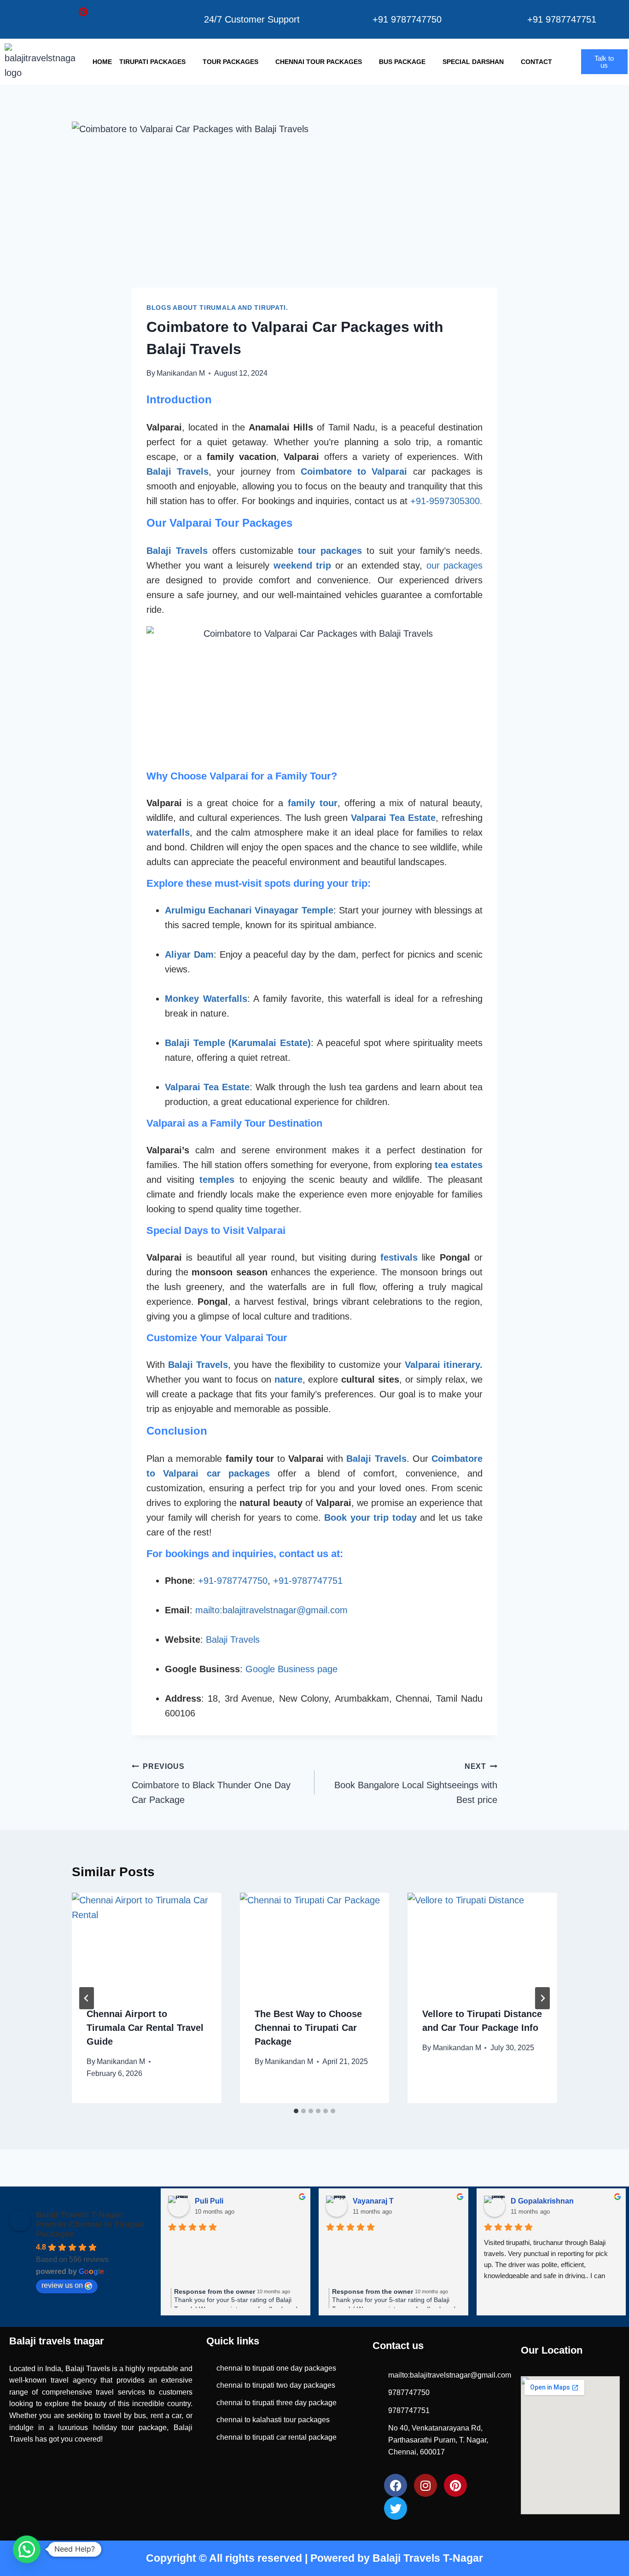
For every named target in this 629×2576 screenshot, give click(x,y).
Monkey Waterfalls (206, 999)
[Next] (542, 1998)
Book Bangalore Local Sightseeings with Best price (416, 1784)
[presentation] (147, 1942)
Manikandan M (181, 373)
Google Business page (291, 1669)
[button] (27, 2549)
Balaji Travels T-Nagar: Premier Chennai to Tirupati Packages (90, 2224)
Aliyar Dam (189, 954)
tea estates (459, 1165)
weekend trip (303, 565)
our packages (455, 565)
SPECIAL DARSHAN (473, 62)
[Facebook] (44, 12)
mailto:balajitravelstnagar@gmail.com (271, 1610)
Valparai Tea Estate (393, 818)
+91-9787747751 (308, 1581)
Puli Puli (197, 2201)
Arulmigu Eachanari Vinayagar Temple (249, 910)
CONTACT (536, 62)
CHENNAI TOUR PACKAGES (319, 62)
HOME (102, 62)
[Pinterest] (83, 12)
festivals (399, 1257)
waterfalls (168, 832)
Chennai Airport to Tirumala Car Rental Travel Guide (145, 2028)
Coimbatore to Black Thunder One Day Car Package (211, 1784)
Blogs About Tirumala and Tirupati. (217, 308)
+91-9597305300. (446, 501)
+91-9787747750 (233, 1581)
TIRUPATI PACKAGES (152, 62)
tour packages (330, 551)
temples (217, 1180)
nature (288, 1379)
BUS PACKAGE (402, 62)
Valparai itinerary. (444, 1365)
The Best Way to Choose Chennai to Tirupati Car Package (308, 2028)
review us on (62, 2285)
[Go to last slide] (87, 1998)
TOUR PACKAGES (230, 62)
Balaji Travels (178, 471)
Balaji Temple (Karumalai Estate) (238, 1043)
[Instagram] (63, 12)
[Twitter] (24, 12)
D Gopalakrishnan (530, 2201)
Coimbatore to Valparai (354, 471)
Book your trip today (370, 1518)
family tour (313, 803)
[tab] (296, 2111)
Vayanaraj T (361, 2201)
